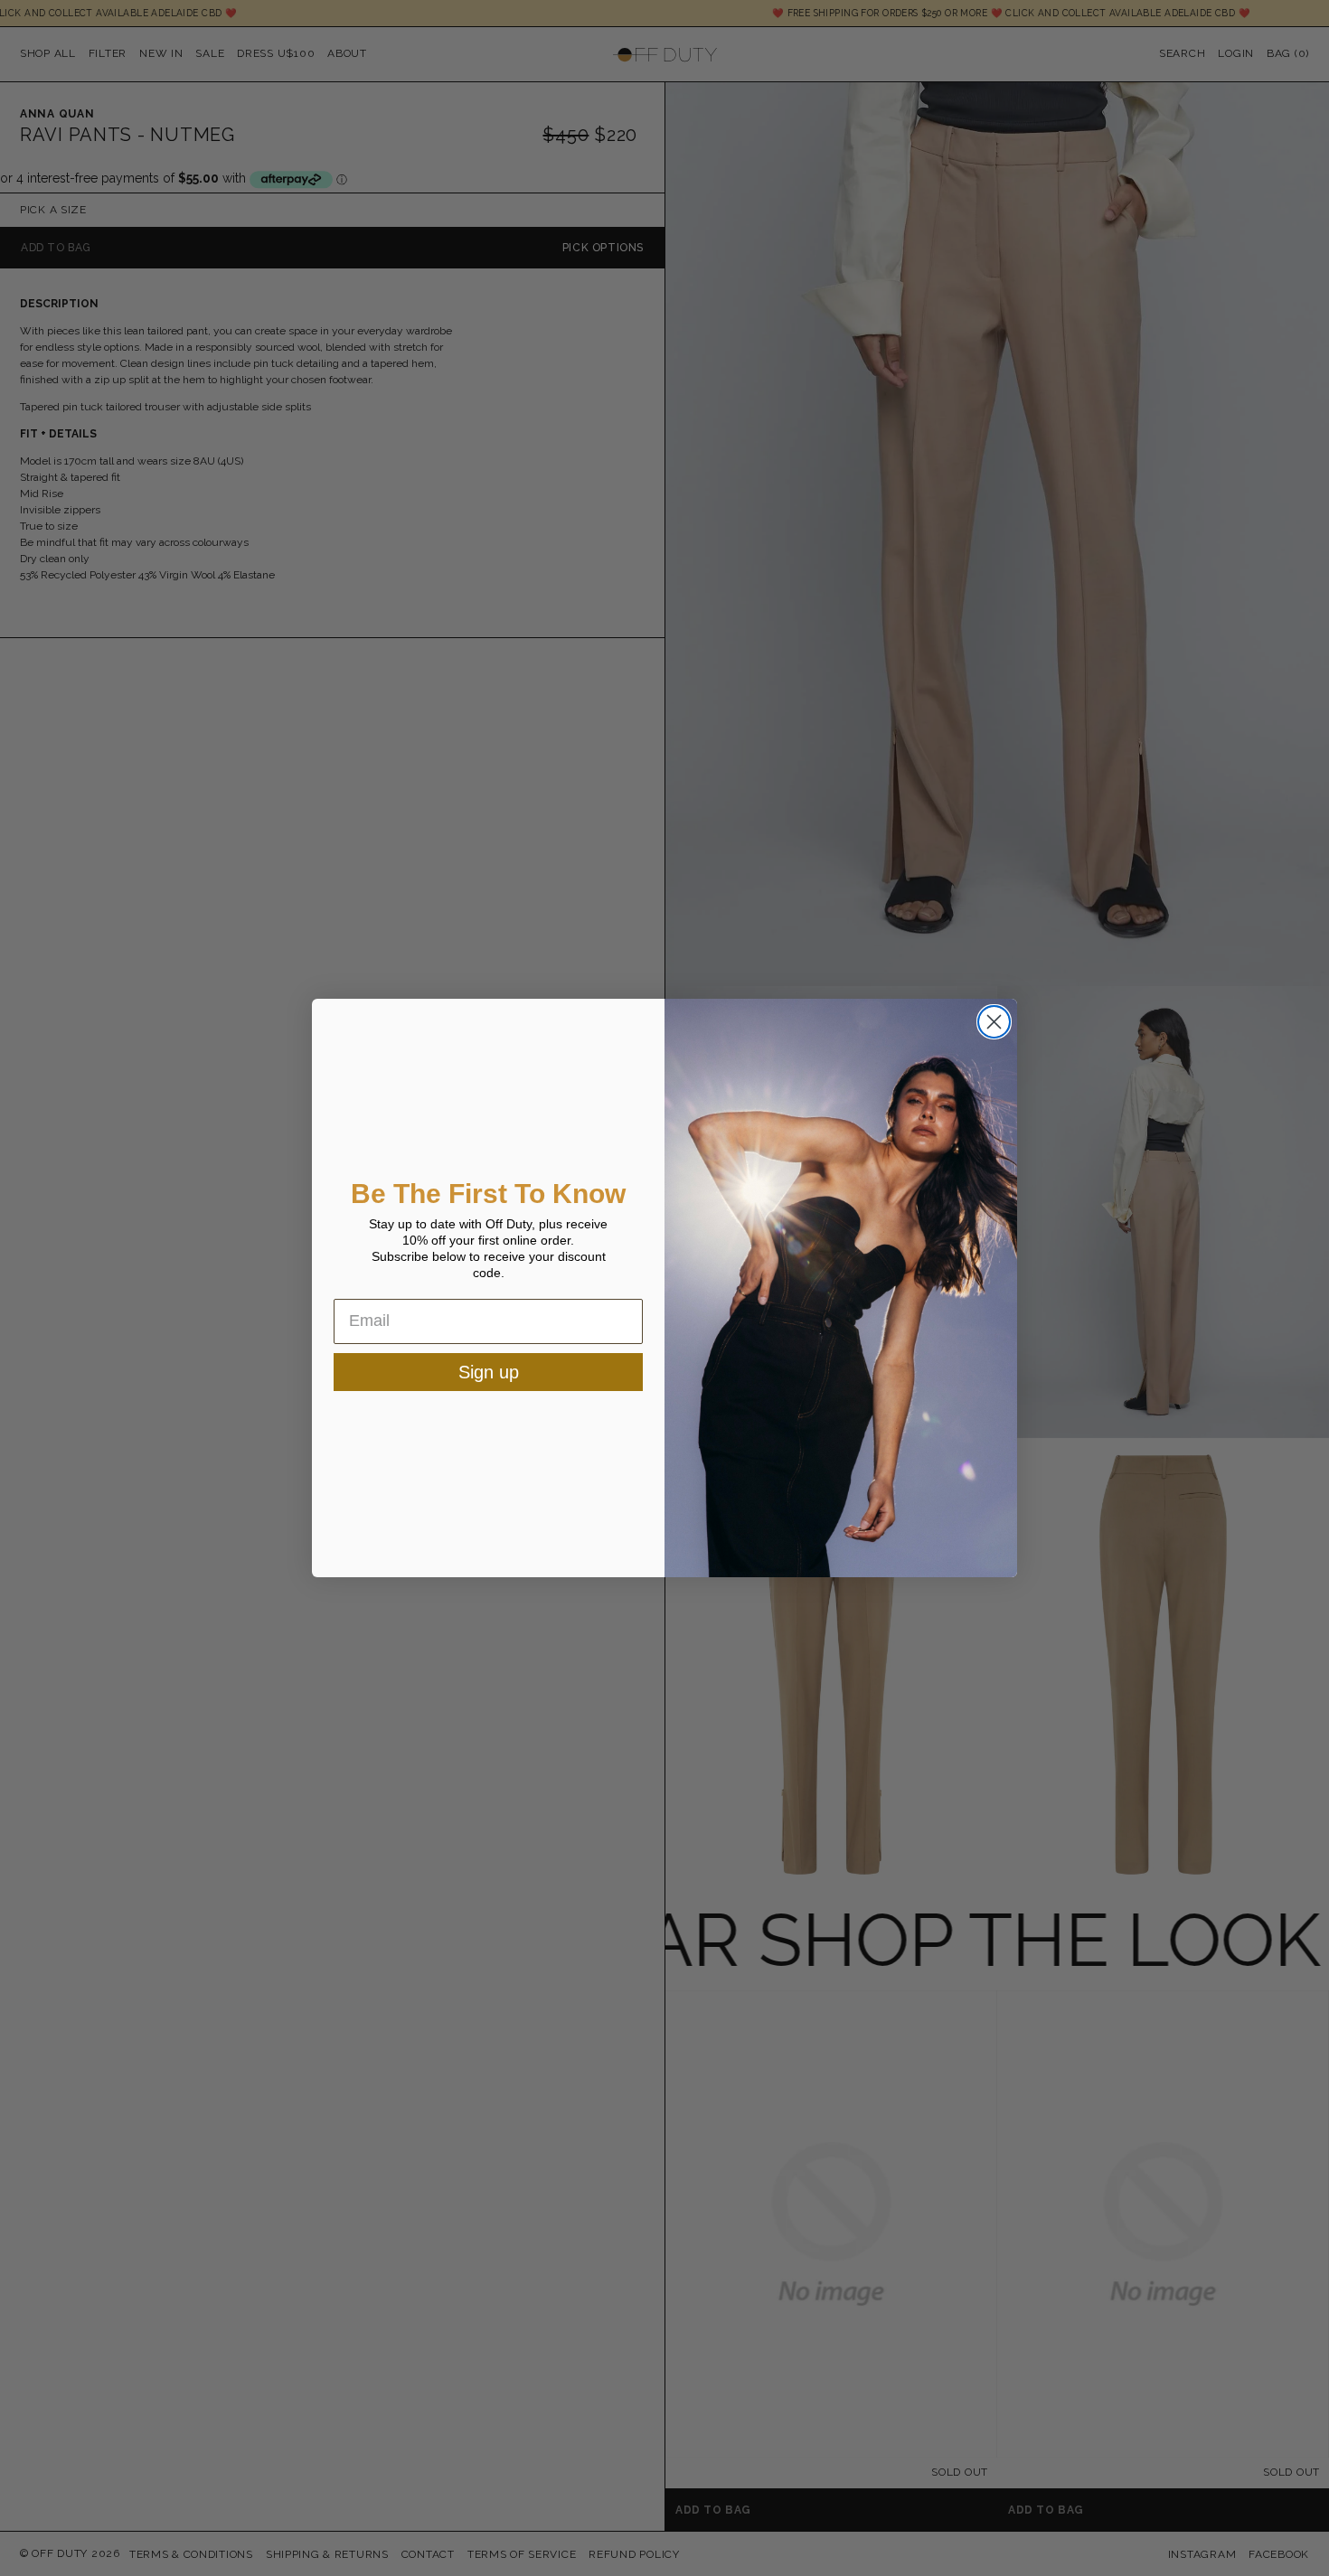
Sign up (489, 1372)
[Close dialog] (994, 1022)
